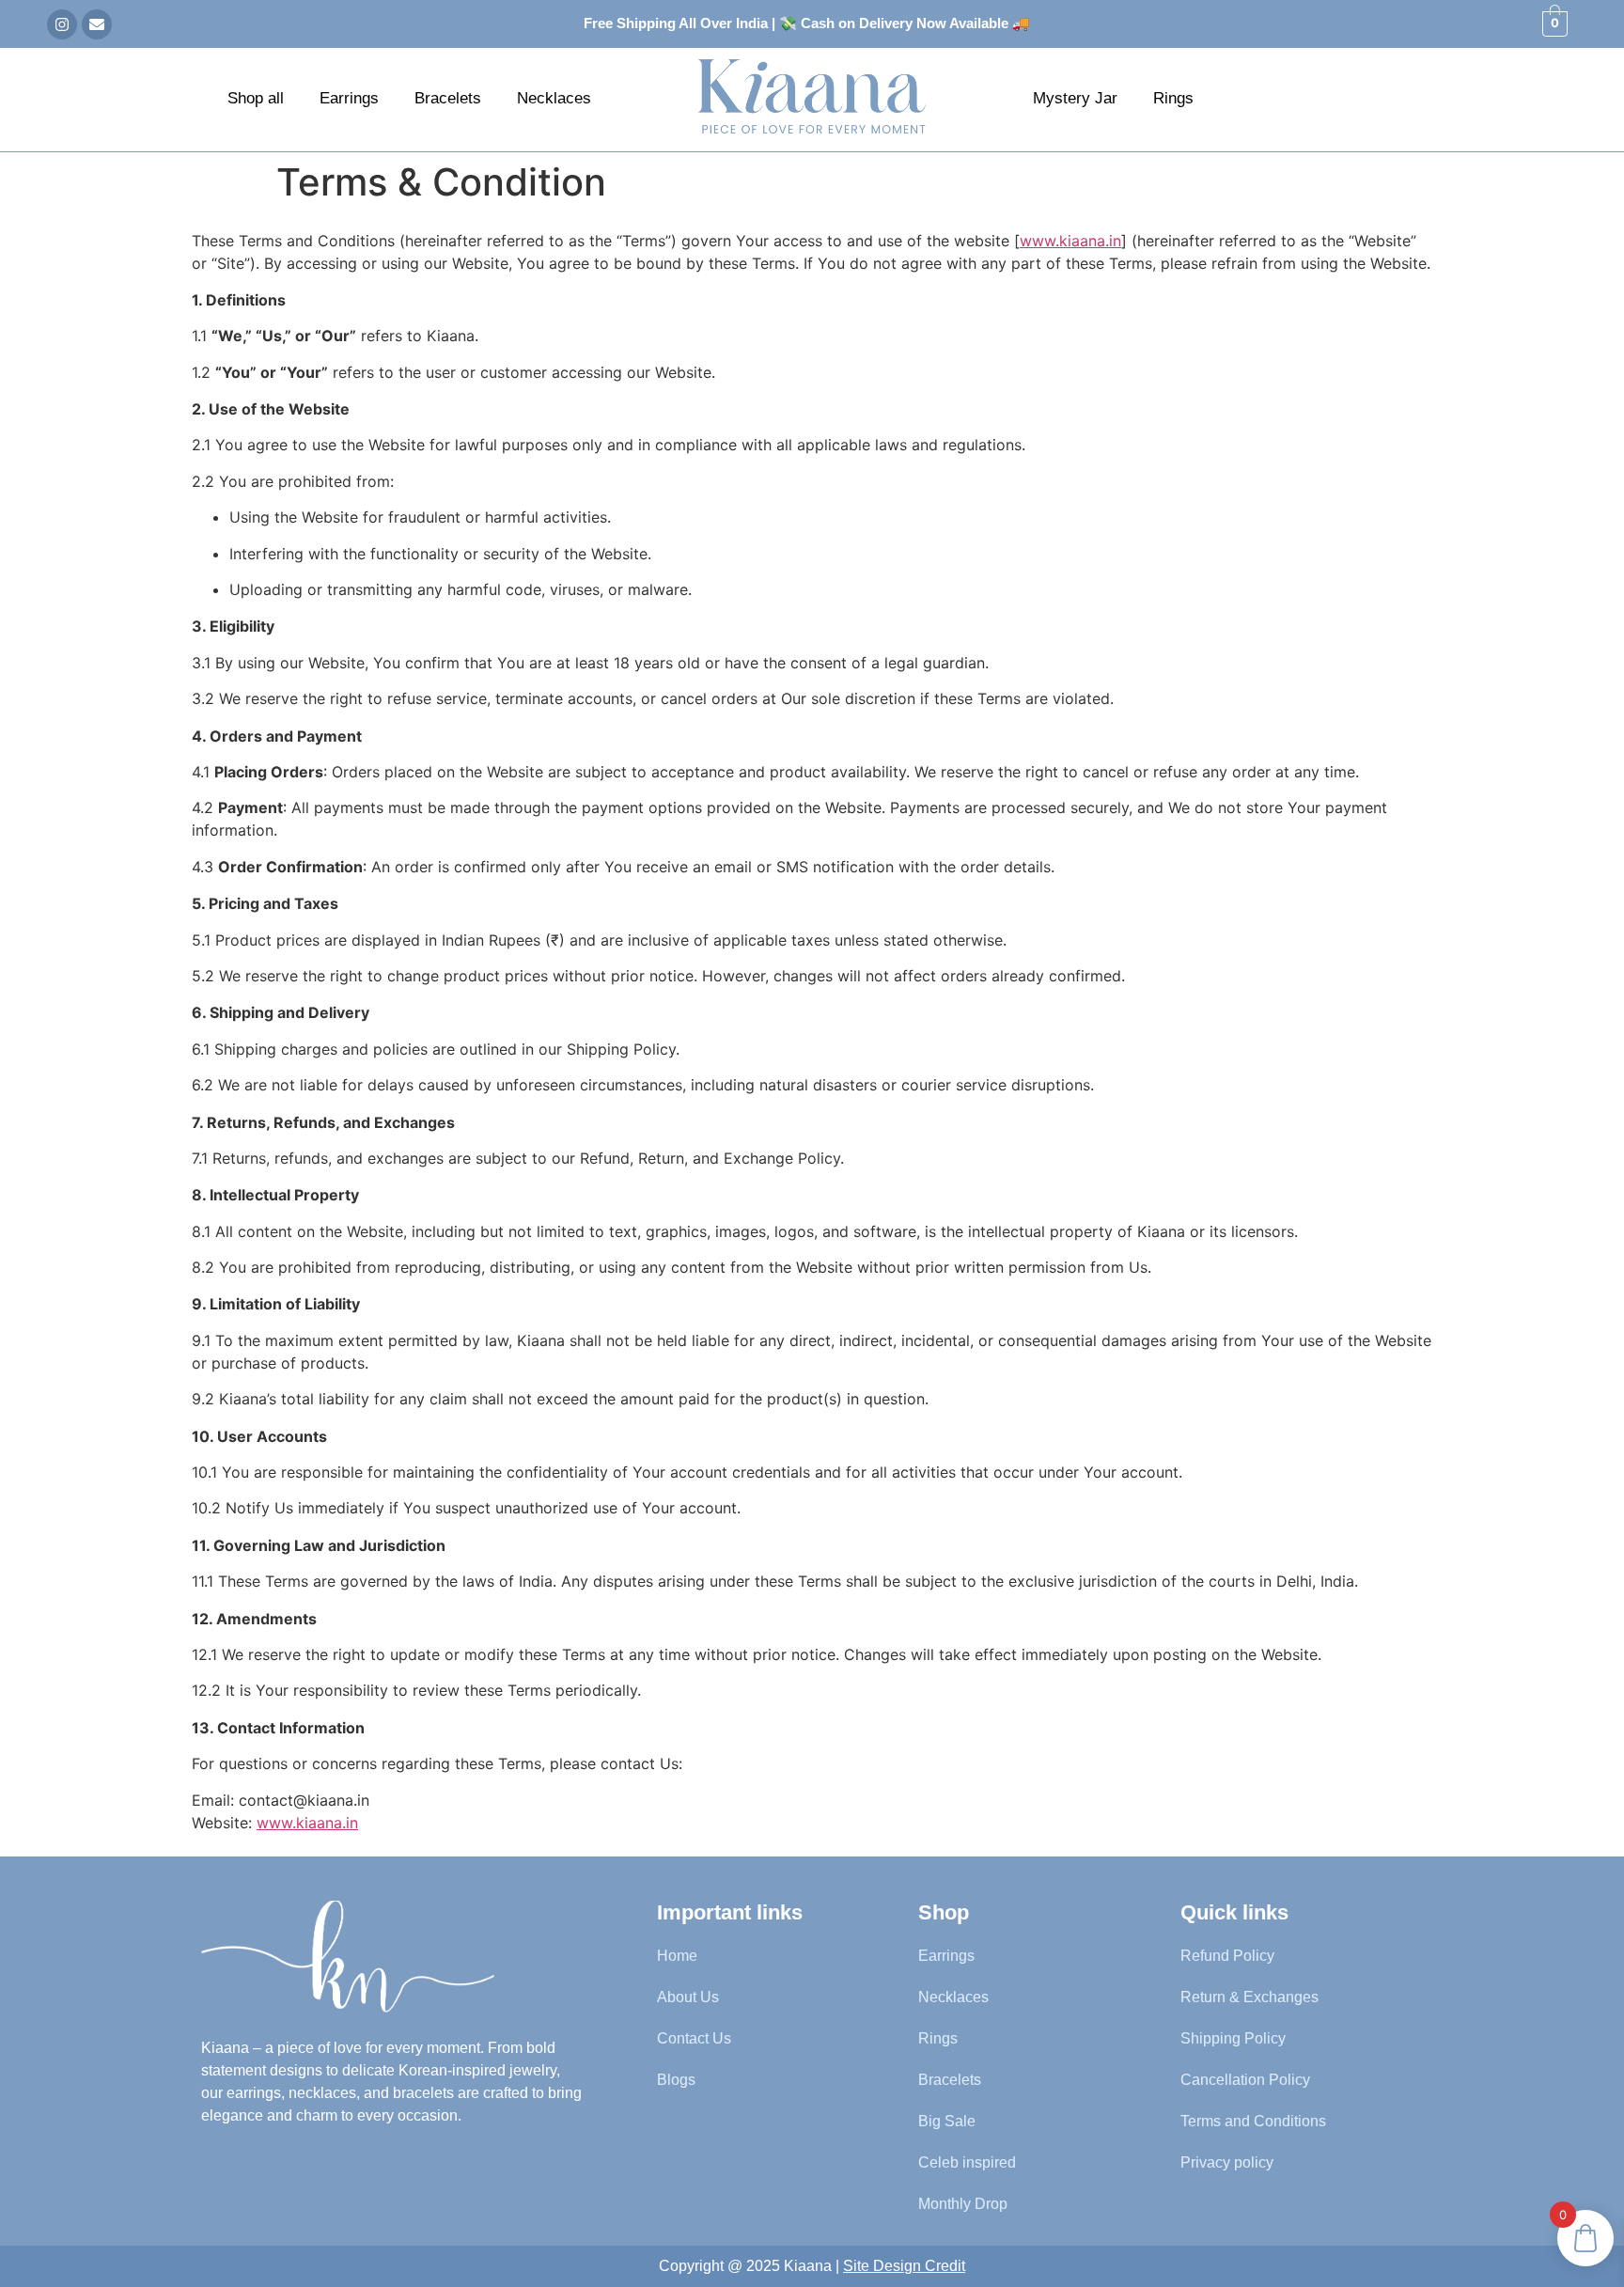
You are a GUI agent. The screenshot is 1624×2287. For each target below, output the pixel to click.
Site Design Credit (904, 2266)
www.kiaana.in (1070, 241)
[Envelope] (97, 24)
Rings (1173, 98)
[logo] (812, 96)
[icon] (348, 1957)
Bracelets (448, 98)
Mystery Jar (1075, 98)
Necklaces (554, 98)
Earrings (349, 98)
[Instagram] (62, 24)
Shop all (256, 98)
